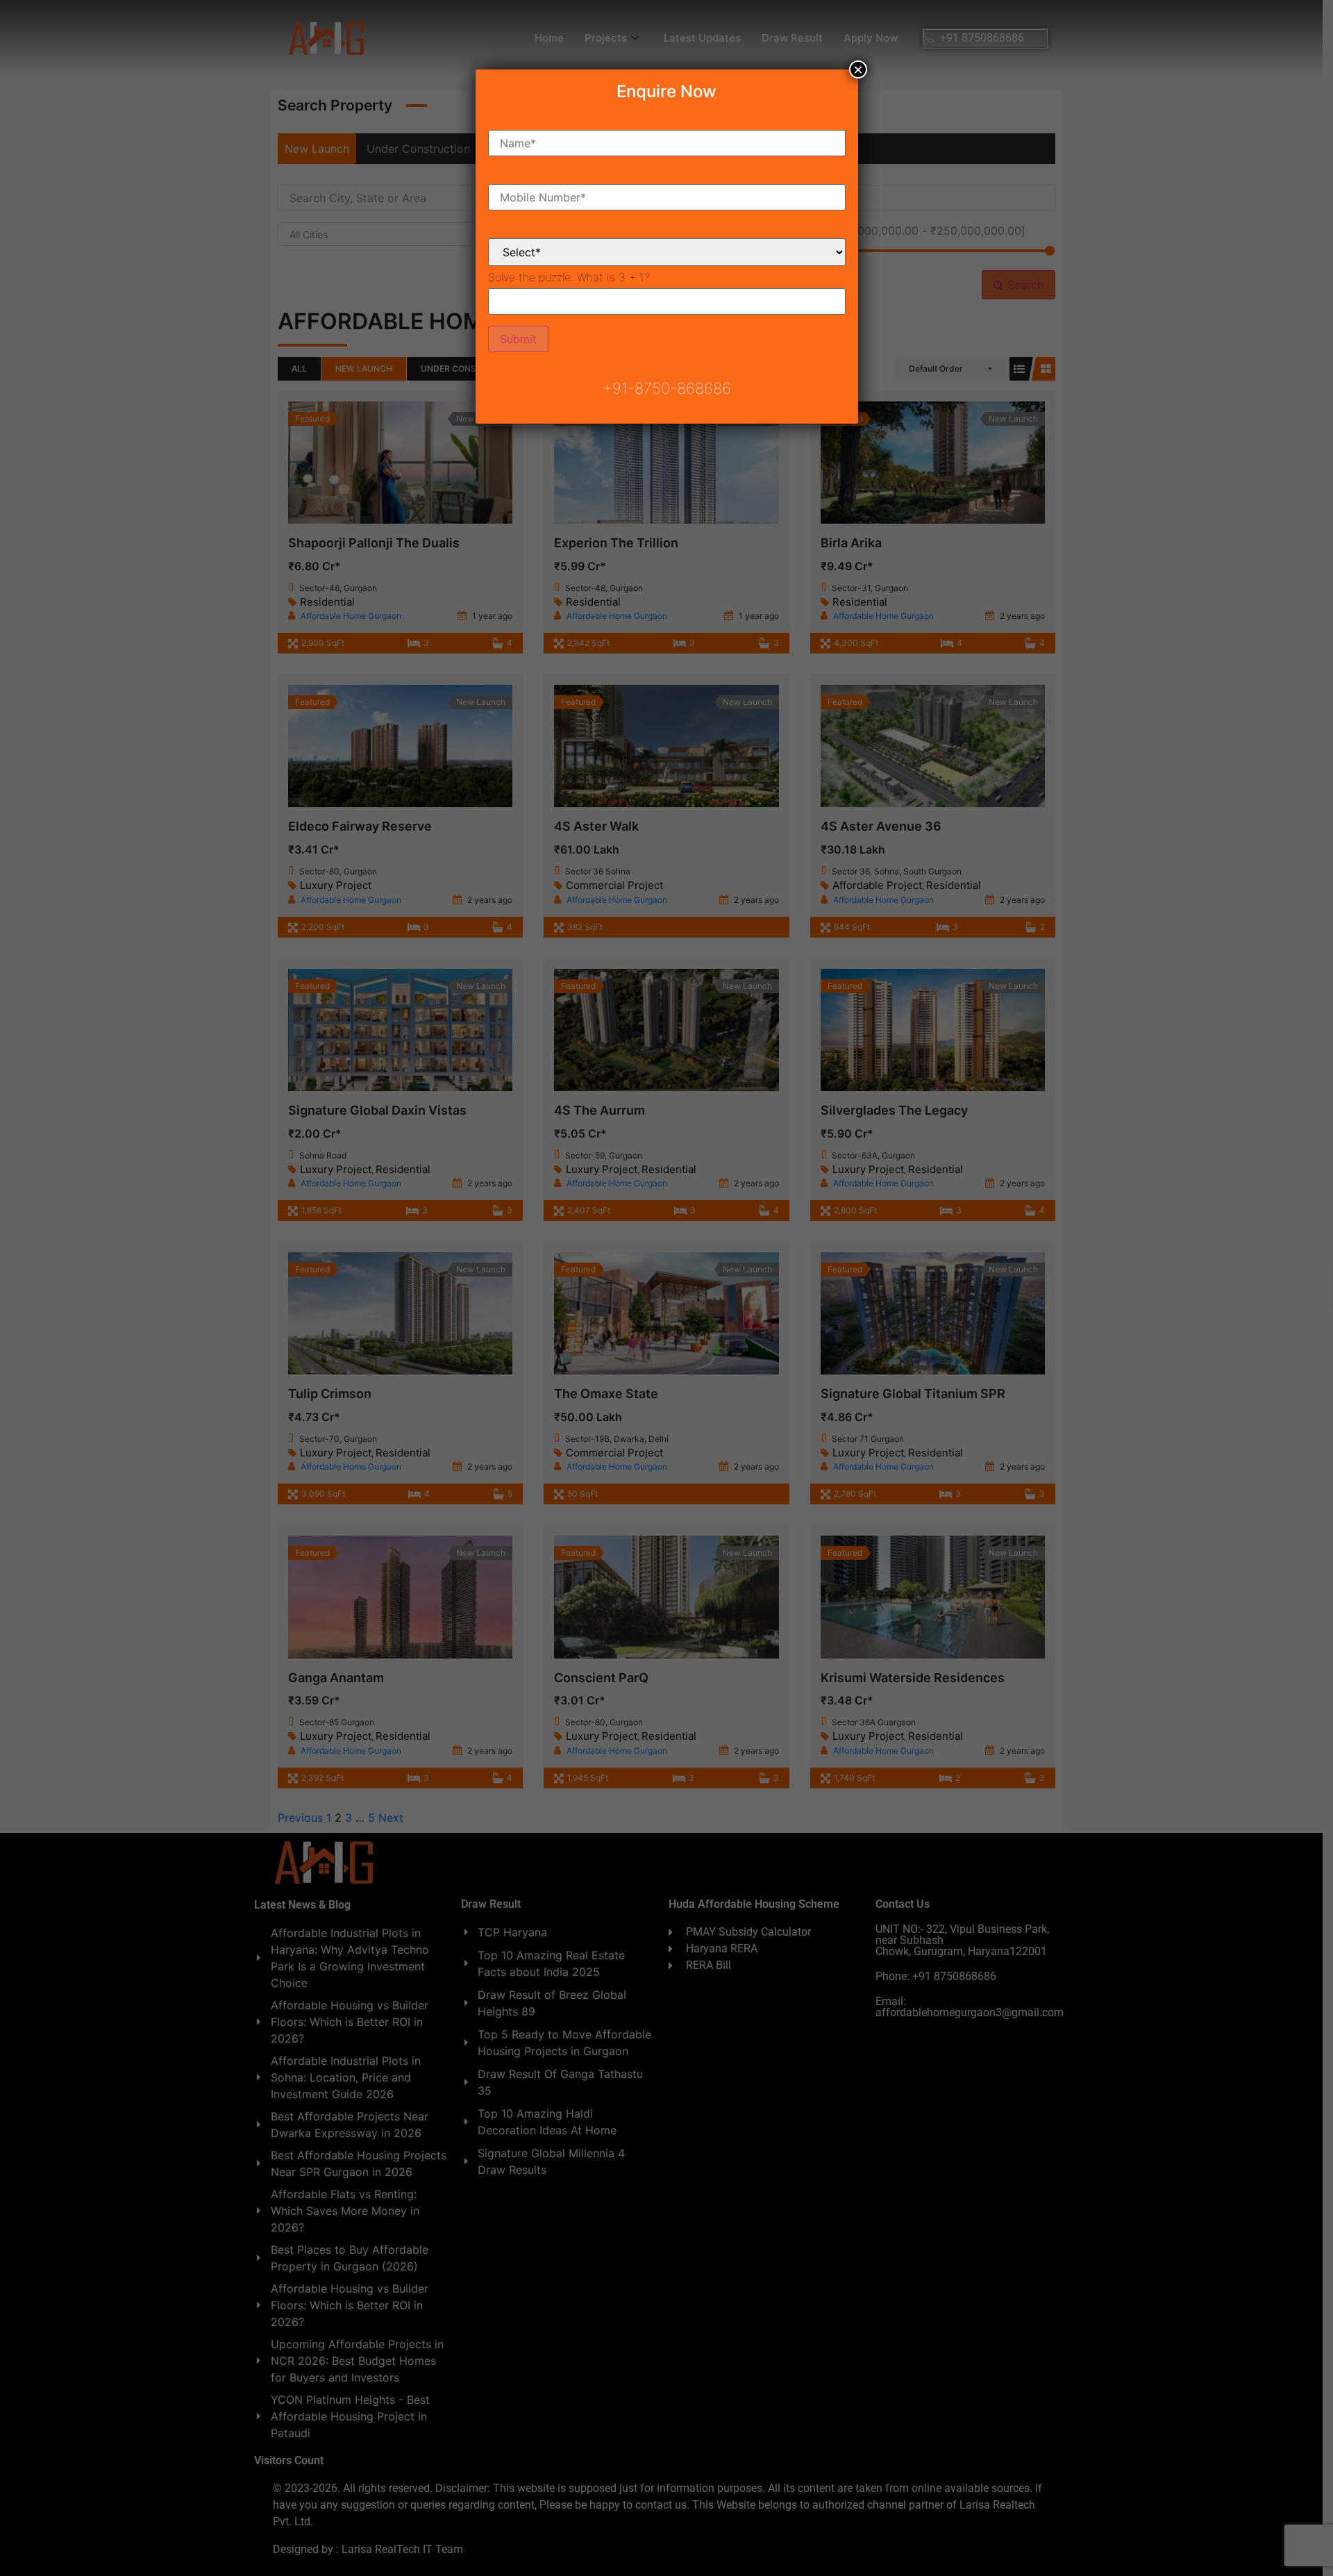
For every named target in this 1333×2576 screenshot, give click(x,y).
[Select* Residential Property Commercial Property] (667, 241)
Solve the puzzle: (569, 277)
